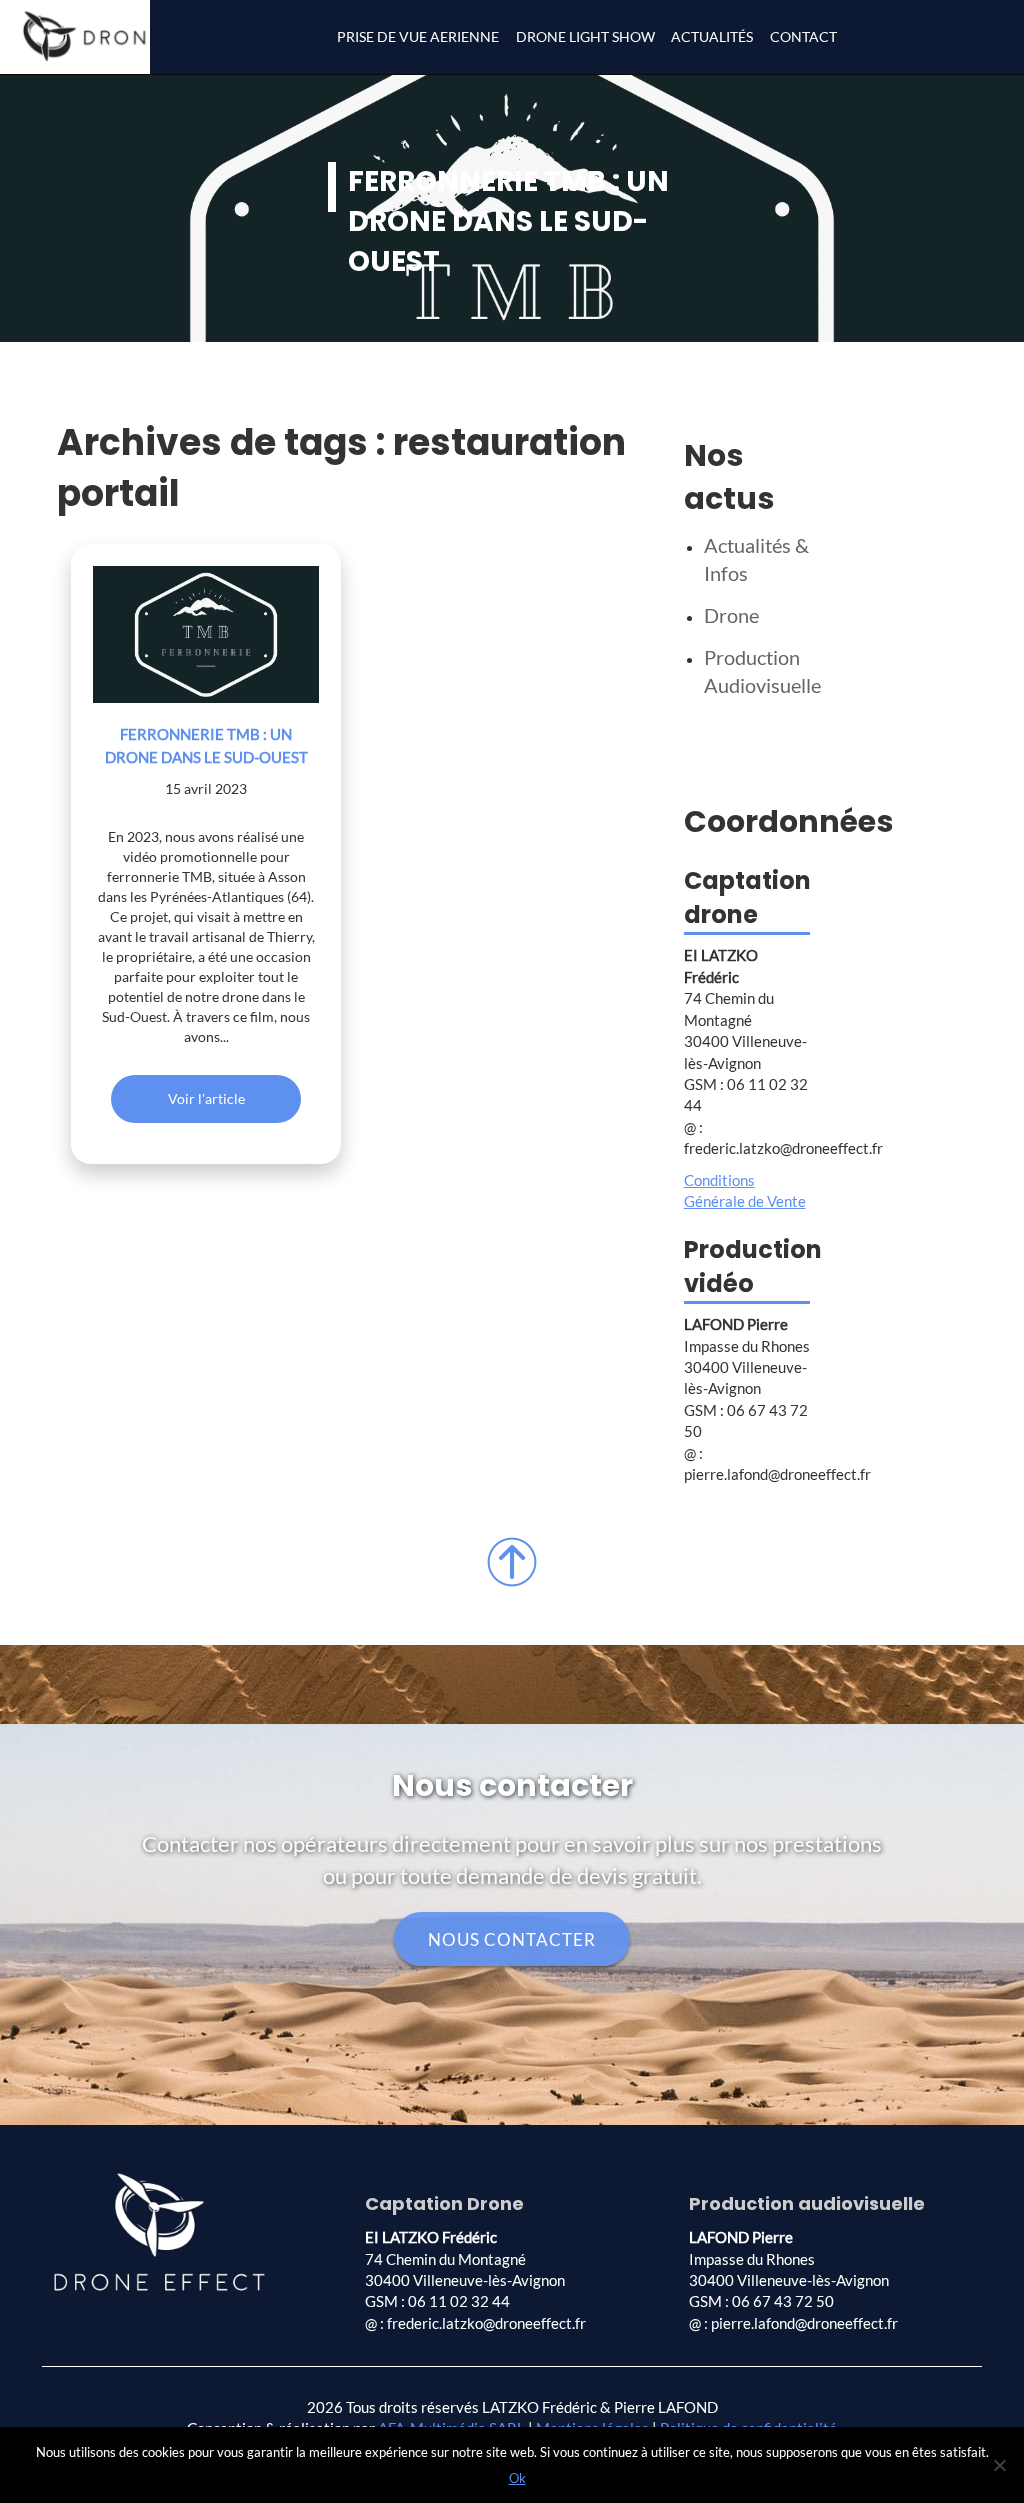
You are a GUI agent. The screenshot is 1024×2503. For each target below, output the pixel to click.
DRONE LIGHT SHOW (585, 36)
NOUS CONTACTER (512, 1938)
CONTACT (803, 36)
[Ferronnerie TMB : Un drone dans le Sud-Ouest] (206, 634)
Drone (731, 615)
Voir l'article (206, 1098)
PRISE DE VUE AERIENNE (418, 36)
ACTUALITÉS (712, 36)
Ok (517, 2478)
